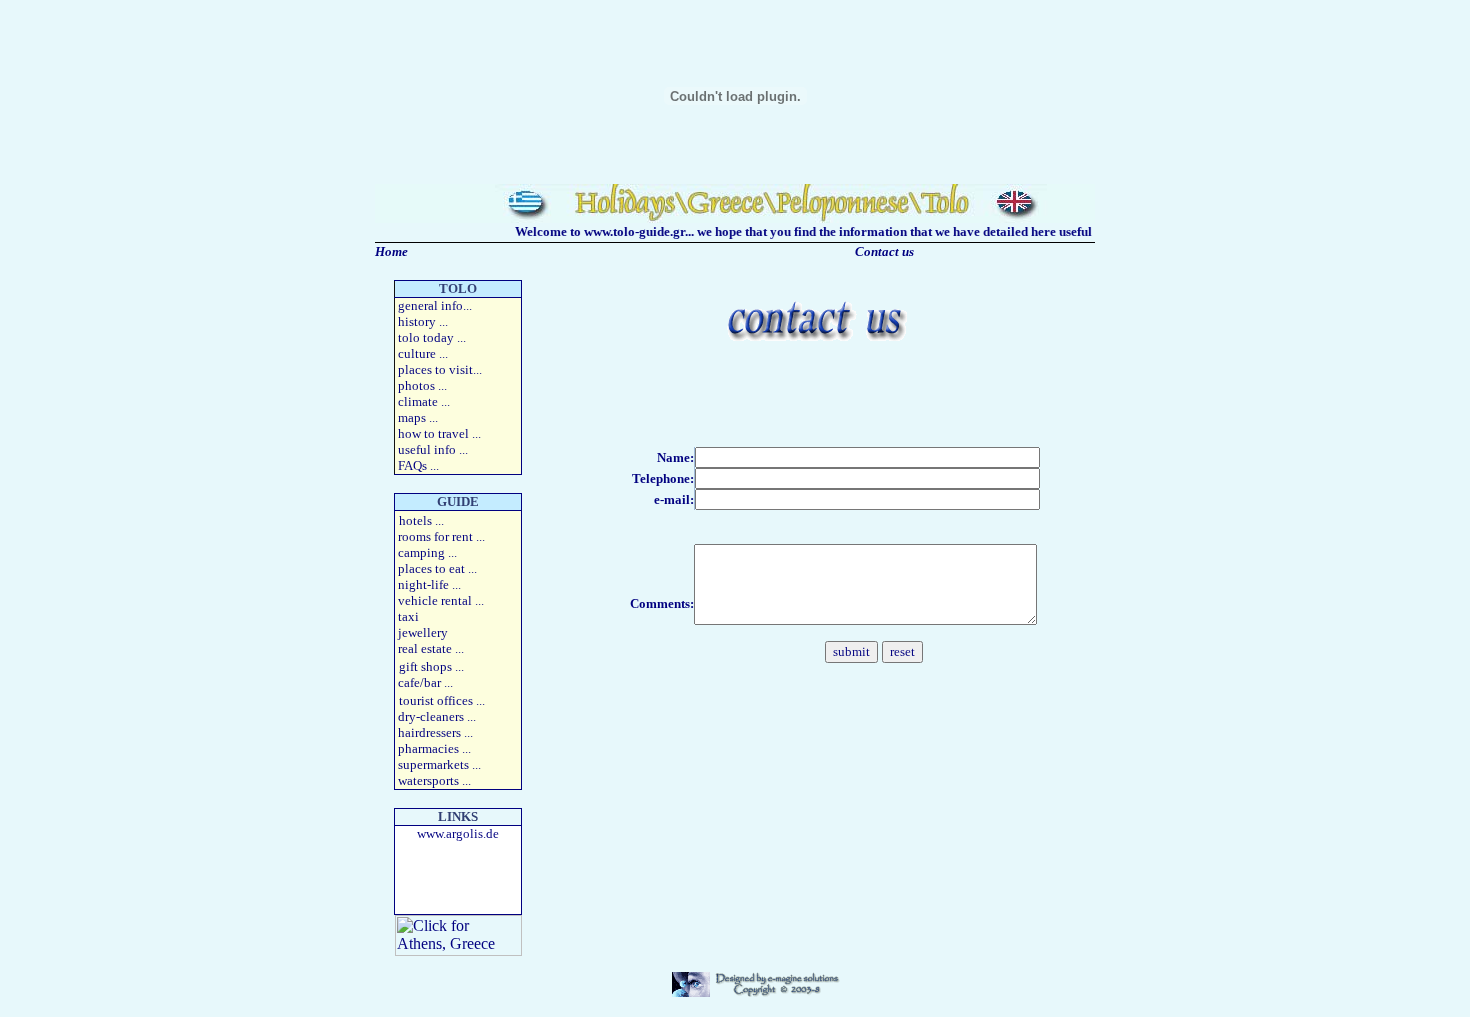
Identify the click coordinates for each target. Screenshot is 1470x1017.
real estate (425, 648)
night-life (423, 584)
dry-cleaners (431, 716)
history (417, 321)
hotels (415, 520)
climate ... (424, 401)
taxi (408, 616)
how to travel (433, 433)
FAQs (412, 465)
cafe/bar (421, 682)
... (440, 369)
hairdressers (429, 732)
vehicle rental (435, 600)
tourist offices (436, 700)
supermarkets (435, 764)
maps (412, 417)
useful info (428, 449)
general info (430, 305)
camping (421, 552)
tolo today (426, 337)
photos (416, 385)
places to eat (431, 568)
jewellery (423, 632)
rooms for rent (435, 536)
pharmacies (428, 748)
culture (417, 353)
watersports (428, 780)
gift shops (425, 666)
